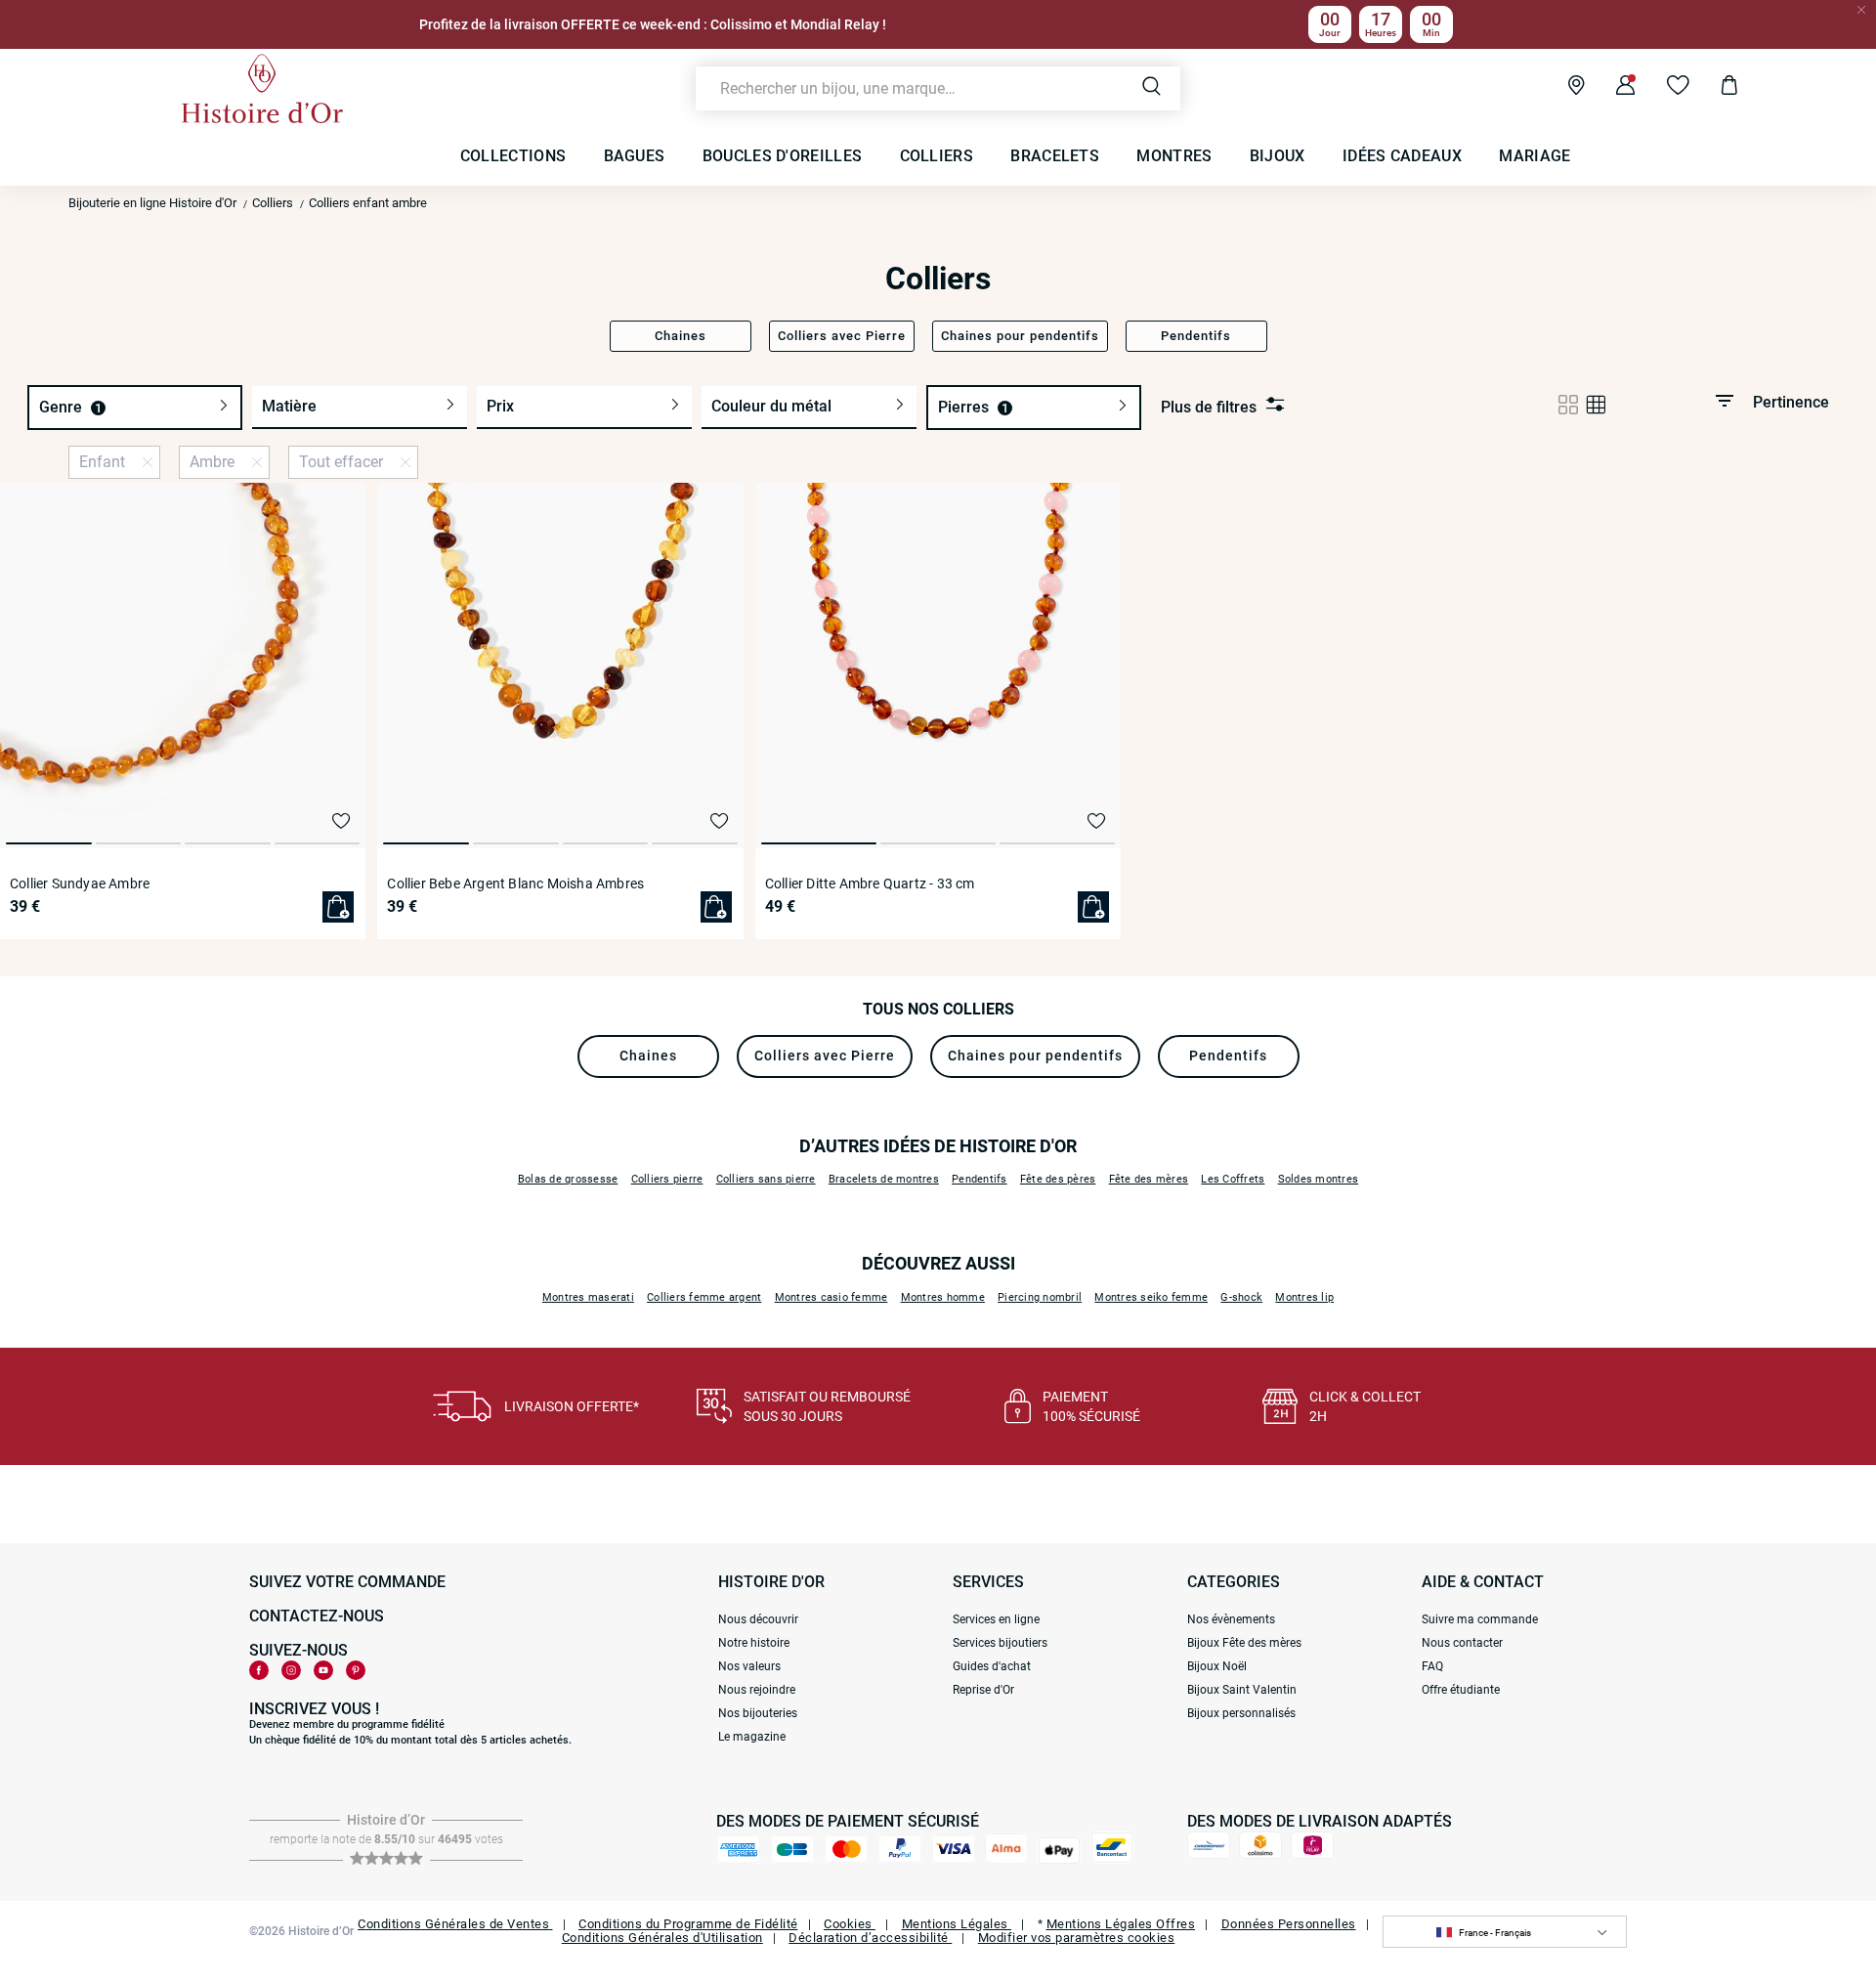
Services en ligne (996, 1619)
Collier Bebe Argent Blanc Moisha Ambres (515, 883)
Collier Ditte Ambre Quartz (870, 883)
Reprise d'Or (983, 1690)
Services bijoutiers (1000, 1643)
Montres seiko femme (1151, 1297)
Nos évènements (1231, 1619)
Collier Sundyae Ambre (80, 883)
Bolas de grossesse (568, 1179)
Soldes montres (1319, 1179)
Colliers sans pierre (766, 1179)
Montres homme (943, 1297)
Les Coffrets (1233, 1179)
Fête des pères (1058, 1179)
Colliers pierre (667, 1179)
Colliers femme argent (704, 1297)
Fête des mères (1149, 1179)
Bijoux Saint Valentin (1242, 1690)
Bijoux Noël (1217, 1666)
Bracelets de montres (884, 1179)
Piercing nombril (1040, 1297)
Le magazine (752, 1737)
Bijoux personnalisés (1241, 1713)
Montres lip (1304, 1297)
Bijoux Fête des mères (1244, 1643)
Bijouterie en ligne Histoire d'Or (152, 203)
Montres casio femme (831, 1297)
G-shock (1241, 1297)
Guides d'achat (992, 1666)
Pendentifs (980, 1179)
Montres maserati (588, 1297)
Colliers (273, 203)
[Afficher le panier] (1714, 88)
